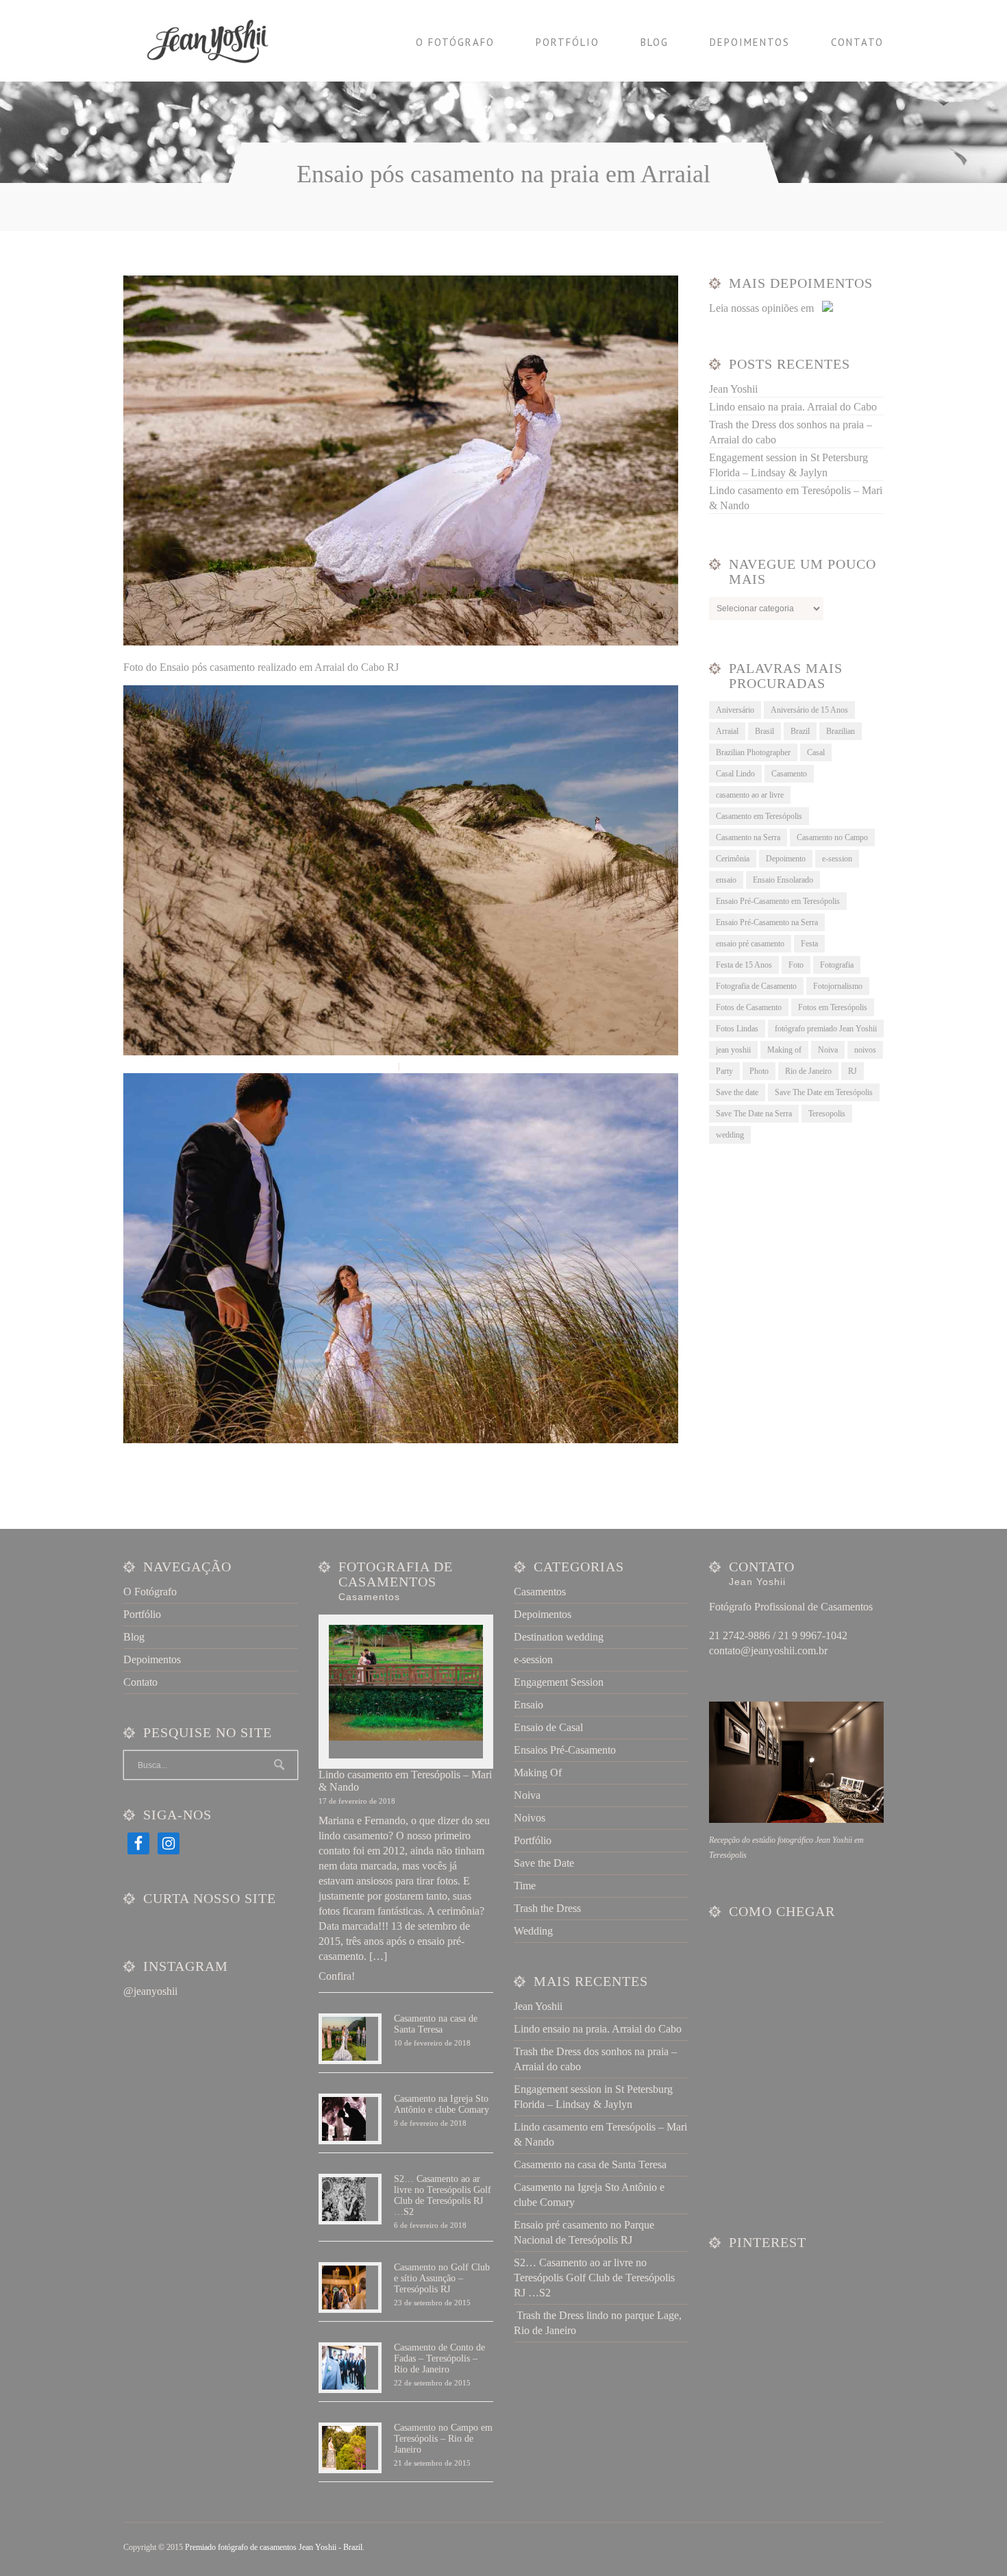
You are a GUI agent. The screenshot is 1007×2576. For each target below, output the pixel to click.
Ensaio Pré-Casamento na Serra (767, 922)
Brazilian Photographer (753, 752)
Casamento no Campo (832, 837)
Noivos (530, 1818)
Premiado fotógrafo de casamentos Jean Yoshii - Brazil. (275, 2547)
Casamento (789, 774)
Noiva (828, 1050)
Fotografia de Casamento (756, 986)
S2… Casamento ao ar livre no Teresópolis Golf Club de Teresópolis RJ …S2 (443, 2195)
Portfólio (568, 42)
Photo (759, 1071)
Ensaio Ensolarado (783, 880)
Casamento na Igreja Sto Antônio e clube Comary (442, 2104)
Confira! (337, 1976)
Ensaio (529, 1705)
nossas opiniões (764, 308)
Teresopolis (827, 1114)
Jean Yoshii (733, 389)
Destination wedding (559, 1637)
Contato (857, 42)
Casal (816, 752)
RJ (853, 1071)
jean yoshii (733, 1050)
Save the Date (544, 1863)
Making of (784, 1050)
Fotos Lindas (737, 1029)
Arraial (727, 731)
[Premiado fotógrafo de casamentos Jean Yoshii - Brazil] (216, 41)
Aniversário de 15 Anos (809, 710)
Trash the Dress (547, 1908)
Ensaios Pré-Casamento (565, 1750)
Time (525, 1886)
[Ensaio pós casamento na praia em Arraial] (401, 642)
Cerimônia (733, 859)
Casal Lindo (735, 774)
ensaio (726, 880)
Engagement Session (559, 1682)
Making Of (538, 1772)
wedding (730, 1135)
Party (724, 1071)
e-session (837, 859)
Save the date (737, 1092)
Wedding (533, 1931)
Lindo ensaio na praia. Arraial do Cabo (793, 407)
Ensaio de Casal (548, 1727)
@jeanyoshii (150, 1991)
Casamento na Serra (748, 837)
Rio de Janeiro (808, 1071)
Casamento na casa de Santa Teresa (436, 2024)
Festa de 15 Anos (744, 965)
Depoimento (786, 859)
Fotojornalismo (838, 986)
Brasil (764, 731)
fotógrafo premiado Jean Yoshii (826, 1029)
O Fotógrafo (455, 42)
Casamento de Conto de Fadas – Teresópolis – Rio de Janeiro (439, 2358)
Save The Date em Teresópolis (824, 1092)
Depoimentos (750, 42)
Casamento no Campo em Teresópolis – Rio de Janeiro (443, 2439)
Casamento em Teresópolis (759, 816)
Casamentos (540, 1592)
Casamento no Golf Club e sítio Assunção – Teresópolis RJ (442, 2278)
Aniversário (735, 710)
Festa (809, 944)
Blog (655, 42)
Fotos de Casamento (749, 1007)
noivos (865, 1050)
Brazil (800, 731)
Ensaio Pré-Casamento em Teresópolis (778, 901)
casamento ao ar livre (750, 795)
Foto (796, 965)
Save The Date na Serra (754, 1114)
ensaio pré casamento (750, 944)
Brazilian (841, 731)
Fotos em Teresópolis (833, 1007)
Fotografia (837, 965)
